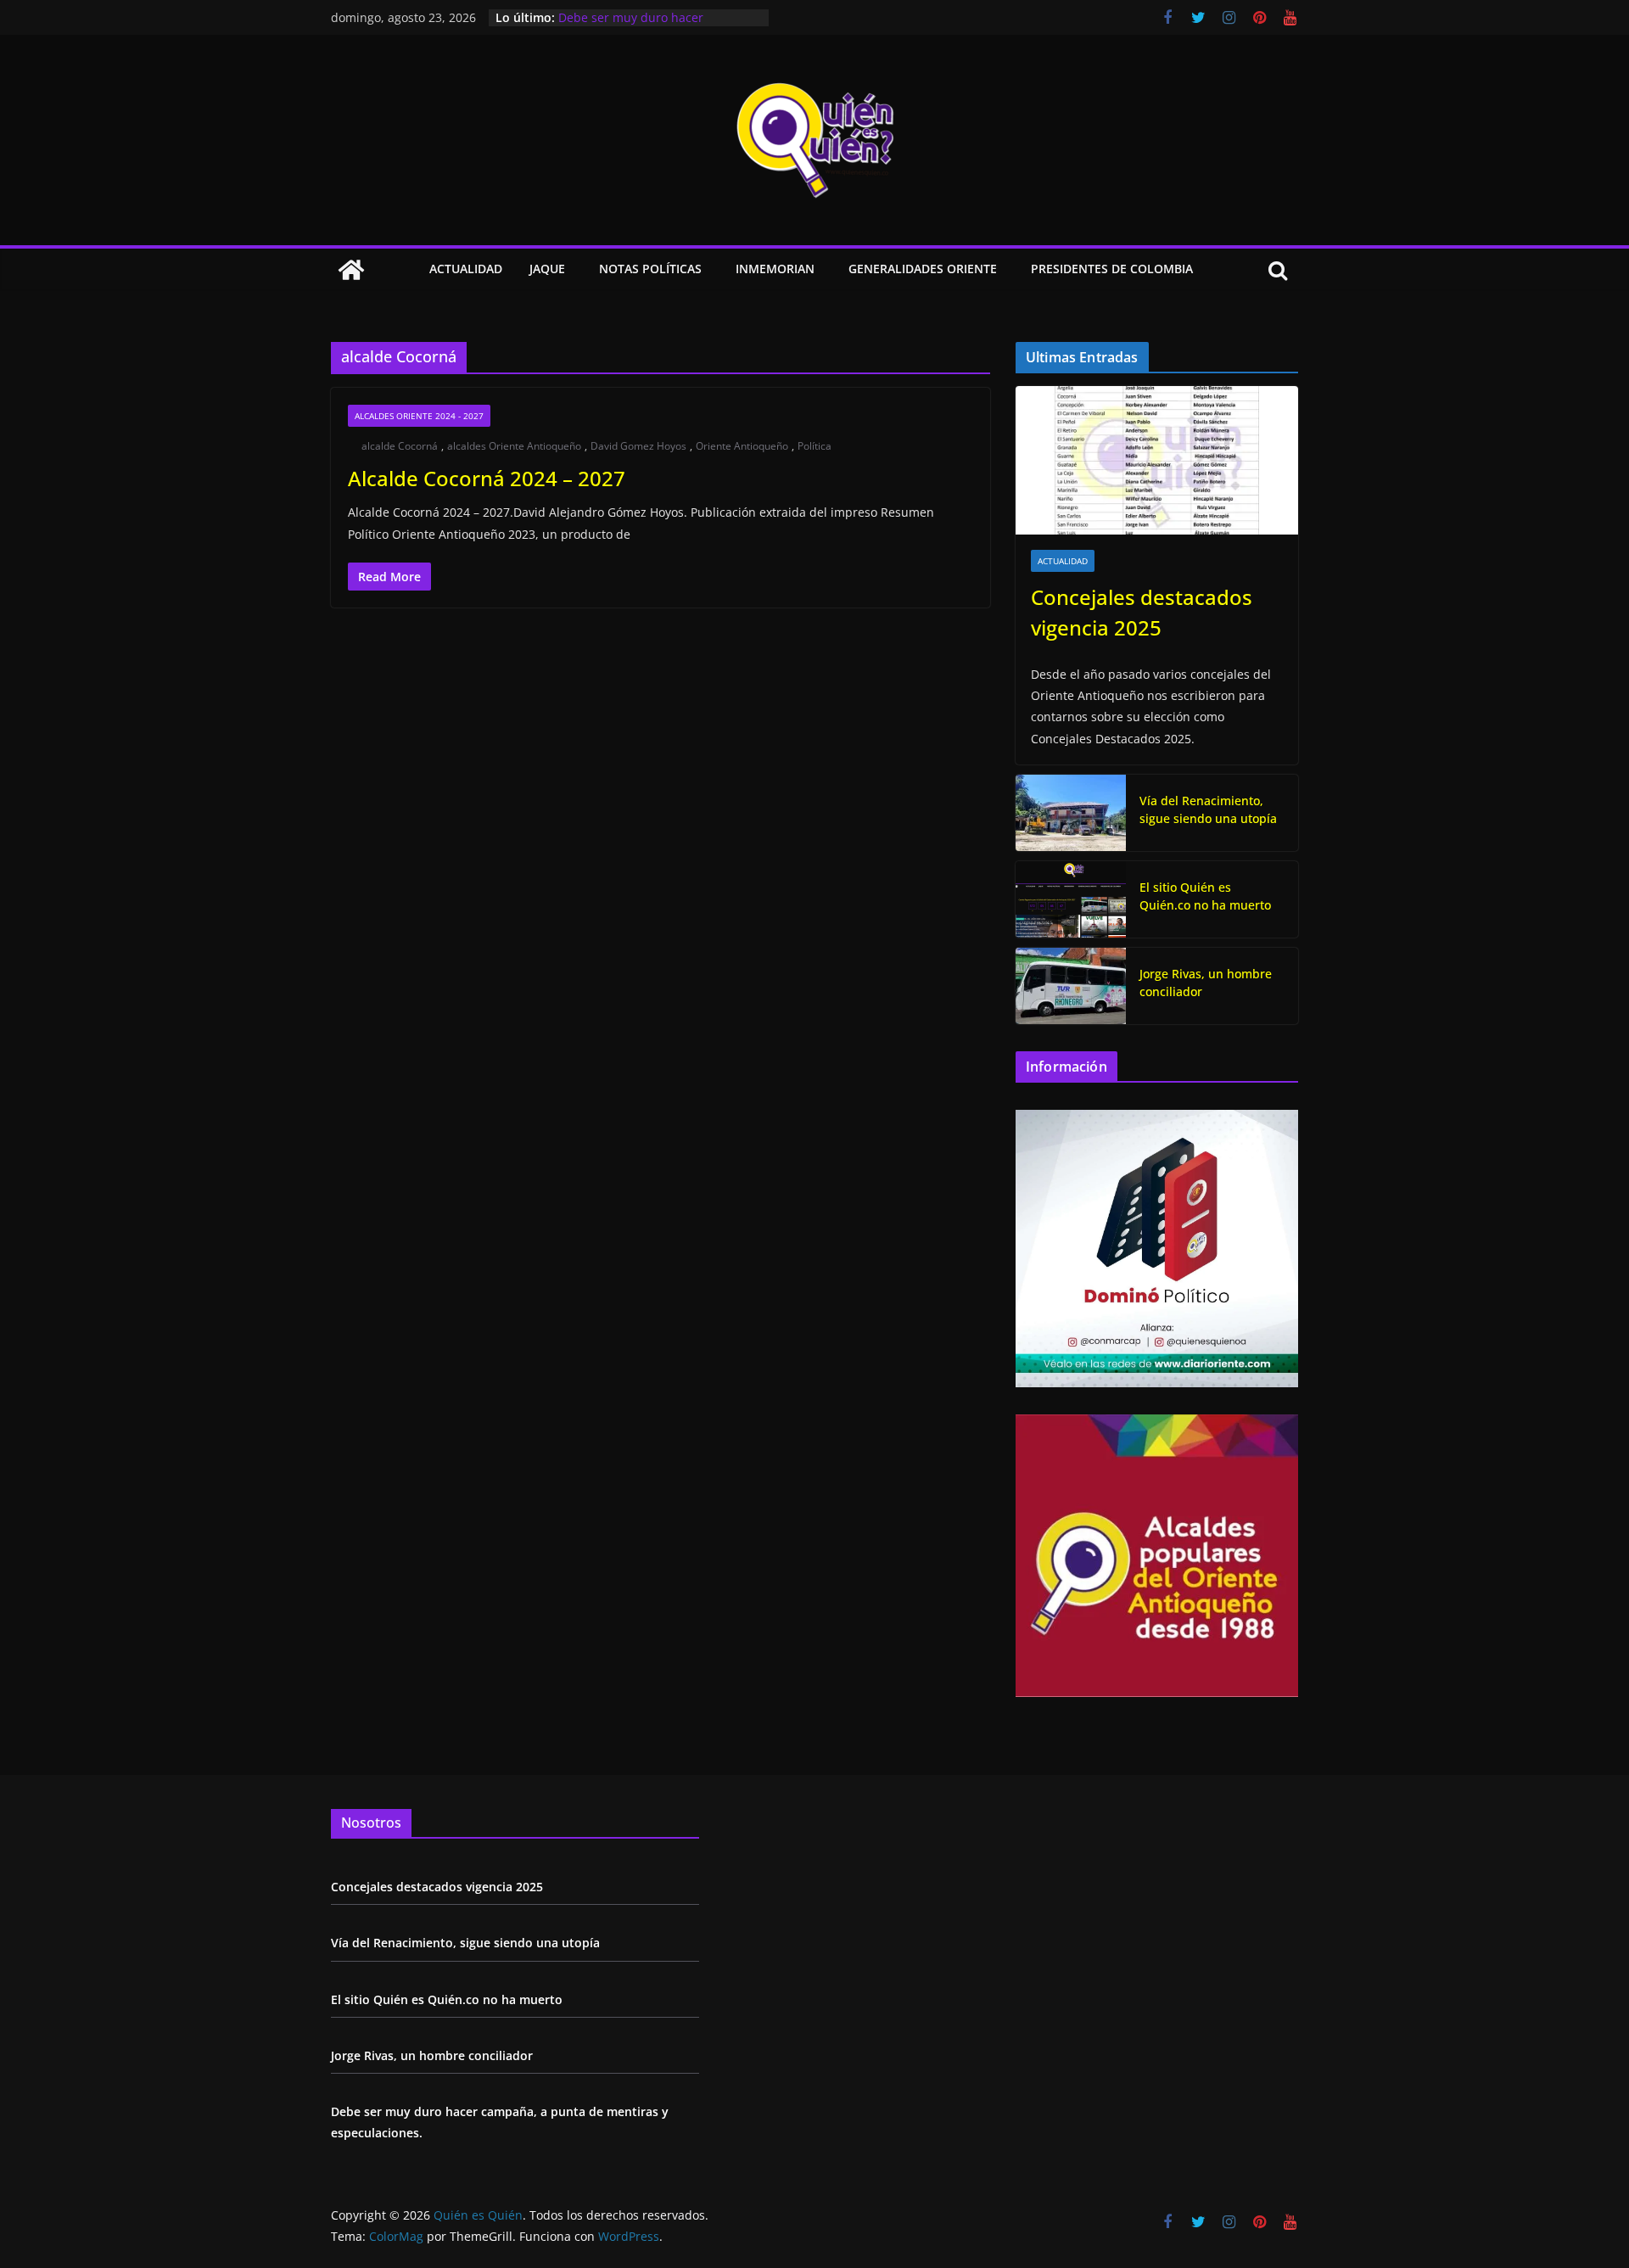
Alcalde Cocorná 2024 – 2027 (487, 478)
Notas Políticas (650, 269)
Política (814, 446)
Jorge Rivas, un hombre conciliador (658, 16)
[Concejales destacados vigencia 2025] (1157, 460)
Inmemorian (775, 269)
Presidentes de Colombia (1112, 269)
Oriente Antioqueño (742, 446)
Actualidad (466, 269)
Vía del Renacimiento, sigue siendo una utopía (1208, 809)
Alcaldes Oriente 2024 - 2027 (419, 416)
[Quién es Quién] (351, 270)
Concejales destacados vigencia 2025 (1142, 612)
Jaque (547, 269)
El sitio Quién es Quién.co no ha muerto (1205, 896)
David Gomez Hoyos (638, 446)
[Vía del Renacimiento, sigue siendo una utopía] (1071, 813)
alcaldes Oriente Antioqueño (514, 446)
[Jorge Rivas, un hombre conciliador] (1071, 986)
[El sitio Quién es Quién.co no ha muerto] (1071, 899)
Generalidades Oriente (923, 269)
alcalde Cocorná (400, 446)
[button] (568, 270)
